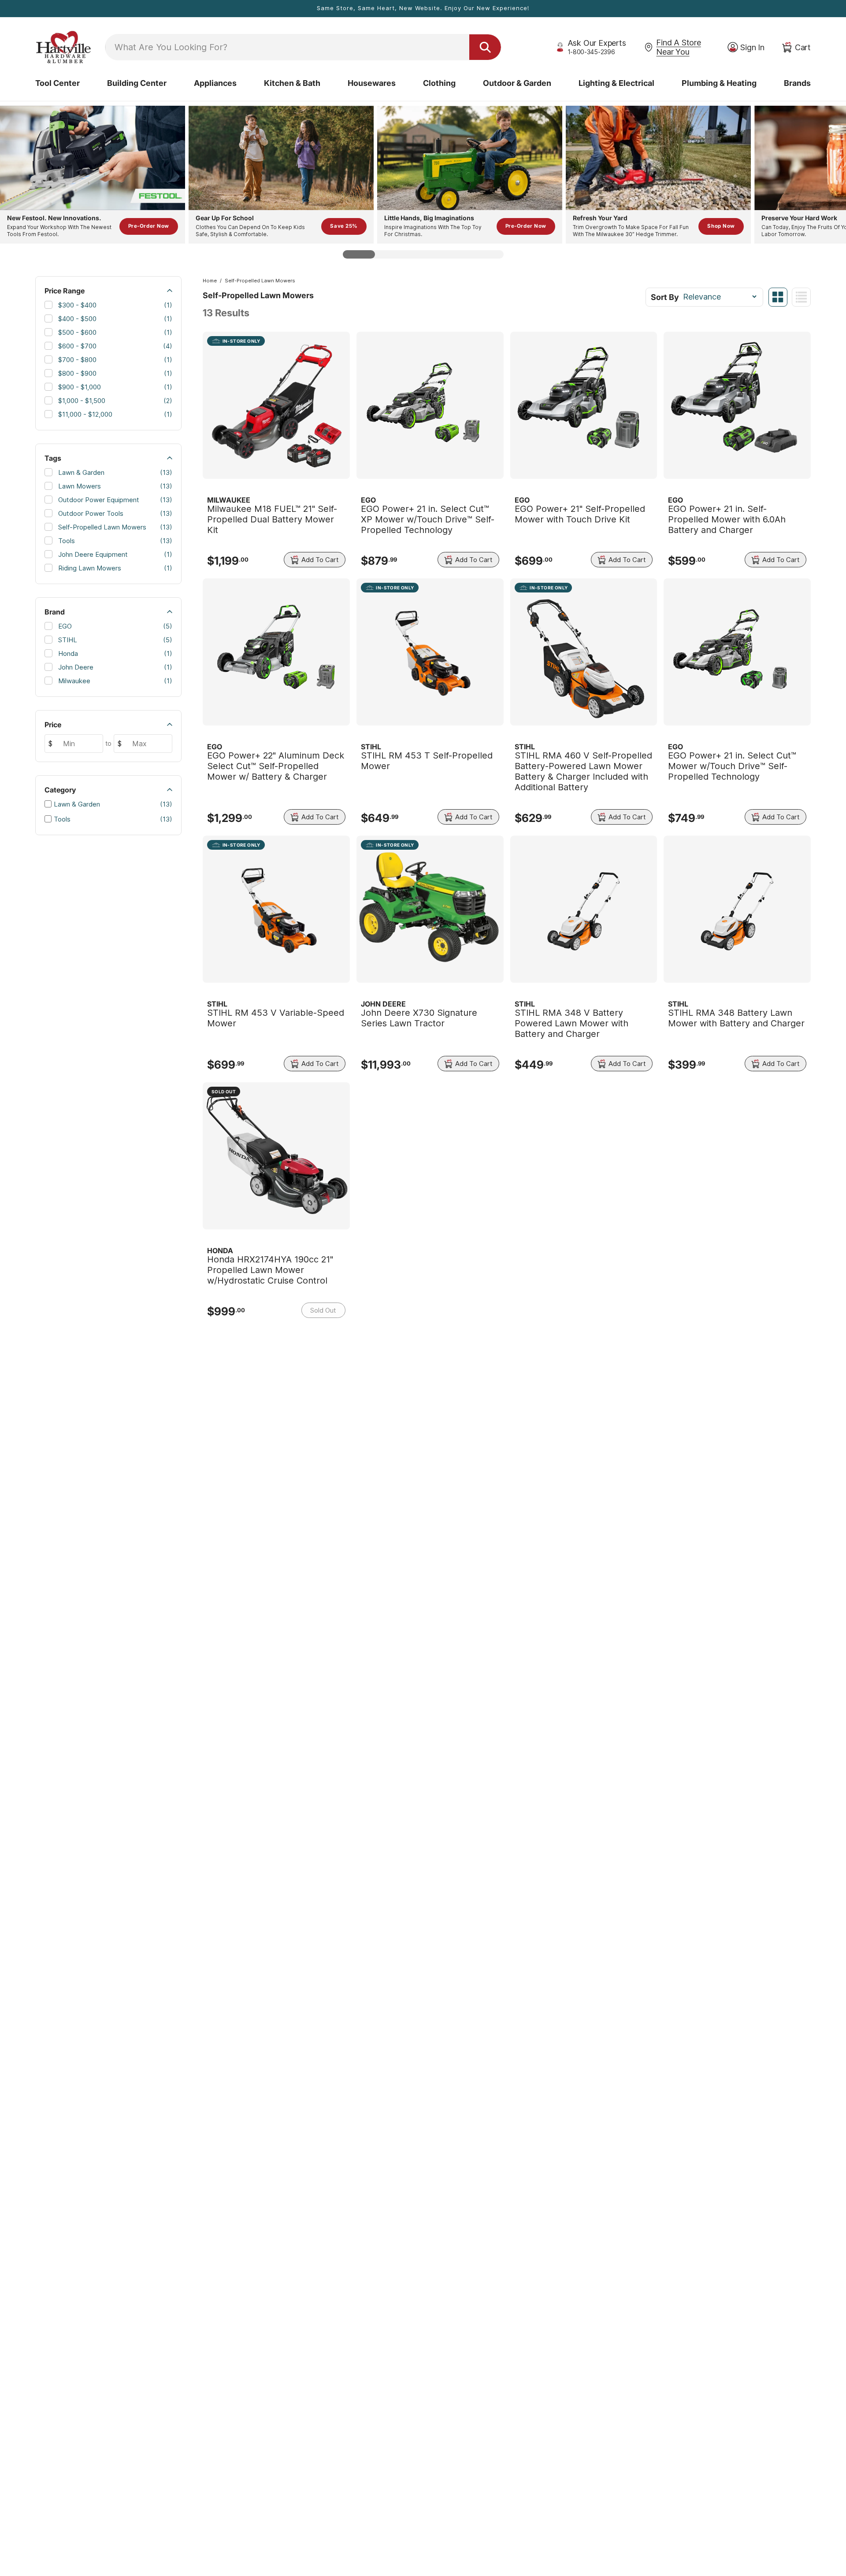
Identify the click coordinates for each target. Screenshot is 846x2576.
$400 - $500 (114, 319)
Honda (114, 653)
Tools (114, 541)
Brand (55, 612)
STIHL (114, 640)
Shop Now (721, 226)
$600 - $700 (114, 346)
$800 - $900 (114, 373)
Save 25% (344, 226)
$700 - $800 (114, 360)
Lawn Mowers (114, 486)
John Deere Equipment (114, 554)
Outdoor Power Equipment (114, 500)
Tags (53, 458)
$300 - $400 (114, 305)
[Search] (485, 47)
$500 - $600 (114, 332)
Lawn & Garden (114, 472)
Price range (65, 291)
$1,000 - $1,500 (114, 401)
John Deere (114, 667)
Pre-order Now (149, 226)
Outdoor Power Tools (114, 513)
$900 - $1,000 (114, 387)
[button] (58, 83)
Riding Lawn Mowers (114, 568)
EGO (114, 626)
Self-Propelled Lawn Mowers (114, 527)
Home (210, 281)
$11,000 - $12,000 (114, 414)
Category (60, 790)
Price (53, 725)
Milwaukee (114, 681)
